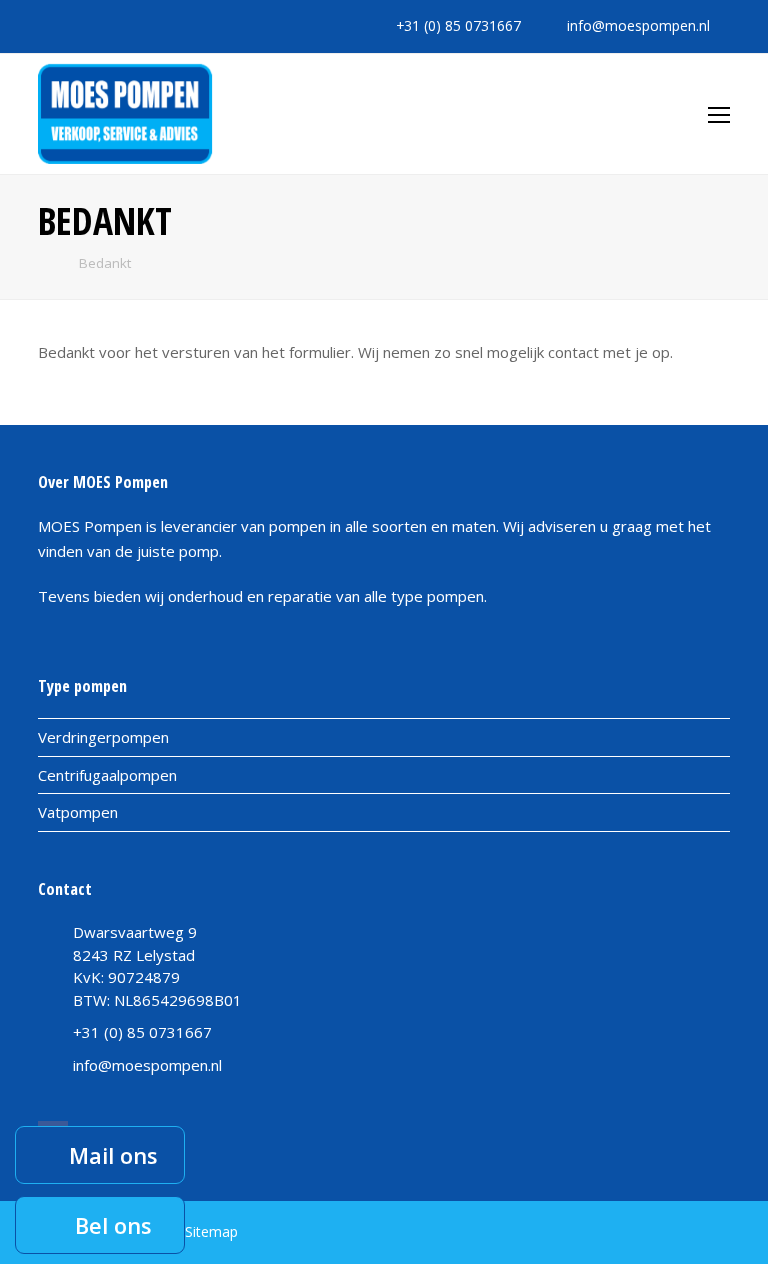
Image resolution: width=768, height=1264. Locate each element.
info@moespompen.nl (638, 25)
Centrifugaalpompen (107, 775)
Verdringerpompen (103, 737)
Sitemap (211, 1231)
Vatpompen (78, 812)
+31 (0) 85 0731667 (458, 25)
